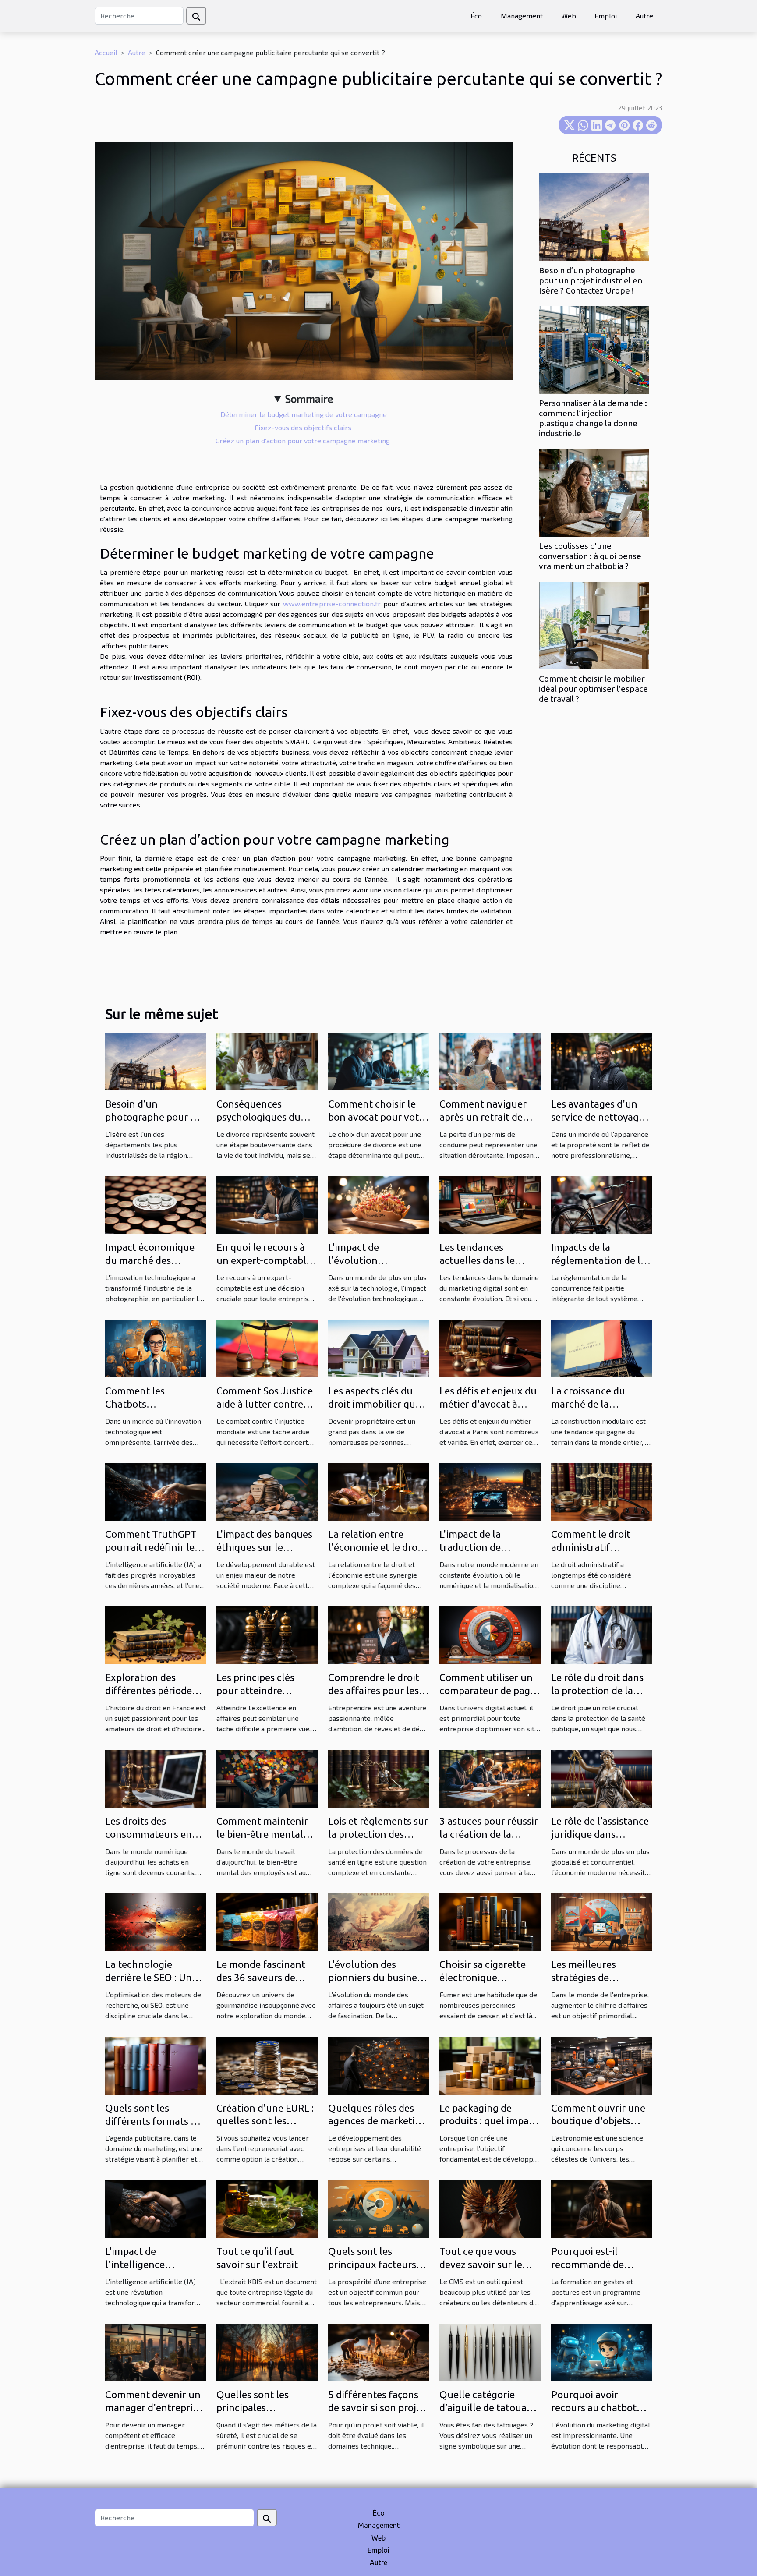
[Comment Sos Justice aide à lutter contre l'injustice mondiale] (267, 1347)
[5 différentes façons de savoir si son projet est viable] (378, 2351)
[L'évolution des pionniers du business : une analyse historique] (378, 1921)
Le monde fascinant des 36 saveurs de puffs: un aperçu (261, 1977)
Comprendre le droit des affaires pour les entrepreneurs (374, 1690)
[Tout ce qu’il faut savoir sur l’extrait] (267, 2208)
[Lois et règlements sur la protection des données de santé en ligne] (378, 1778)
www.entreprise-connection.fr (332, 603)
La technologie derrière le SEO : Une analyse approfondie (151, 1977)
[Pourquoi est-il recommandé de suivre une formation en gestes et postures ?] (601, 2208)
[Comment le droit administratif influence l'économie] (601, 1491)
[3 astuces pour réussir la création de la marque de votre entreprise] (490, 1778)
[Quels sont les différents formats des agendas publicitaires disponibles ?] (156, 2065)
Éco (476, 16)
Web (569, 16)
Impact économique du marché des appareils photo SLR (150, 1260)
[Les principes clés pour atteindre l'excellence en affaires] (267, 1634)
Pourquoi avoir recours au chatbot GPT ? (594, 2408)
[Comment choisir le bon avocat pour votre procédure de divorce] (378, 1060)
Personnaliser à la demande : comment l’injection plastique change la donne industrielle (593, 418)
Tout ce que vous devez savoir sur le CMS (481, 2264)
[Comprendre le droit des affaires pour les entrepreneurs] (378, 1634)
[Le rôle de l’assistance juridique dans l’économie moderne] (601, 1778)
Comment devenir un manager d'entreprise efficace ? (154, 2408)
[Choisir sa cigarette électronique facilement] (490, 1921)
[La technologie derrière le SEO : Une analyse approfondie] (156, 1921)
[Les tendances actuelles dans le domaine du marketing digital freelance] (490, 1204)
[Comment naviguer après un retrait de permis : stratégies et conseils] (490, 1060)
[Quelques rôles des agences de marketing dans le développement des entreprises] (378, 2065)
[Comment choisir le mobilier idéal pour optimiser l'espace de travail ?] (594, 625)
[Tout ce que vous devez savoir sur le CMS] (490, 2208)
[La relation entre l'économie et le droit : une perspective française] (378, 1491)
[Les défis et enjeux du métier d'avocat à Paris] (490, 1347)
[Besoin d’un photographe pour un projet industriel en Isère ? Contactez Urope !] (594, 216)
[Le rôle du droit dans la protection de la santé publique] (601, 1634)
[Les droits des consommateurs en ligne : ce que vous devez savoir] (156, 1778)
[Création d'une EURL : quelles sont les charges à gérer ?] (267, 2065)
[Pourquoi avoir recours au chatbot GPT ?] (601, 2351)
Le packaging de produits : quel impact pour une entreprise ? (488, 2121)
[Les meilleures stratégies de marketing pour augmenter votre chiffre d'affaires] (601, 1921)
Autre (644, 16)
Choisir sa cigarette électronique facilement (483, 1977)
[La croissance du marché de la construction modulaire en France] (601, 1347)
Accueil (106, 52)
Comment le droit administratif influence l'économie (599, 1547)
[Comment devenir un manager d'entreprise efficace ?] (156, 2351)
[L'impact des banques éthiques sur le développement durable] (267, 1491)
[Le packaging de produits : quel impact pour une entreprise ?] (490, 2065)
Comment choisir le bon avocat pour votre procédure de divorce (378, 1117)
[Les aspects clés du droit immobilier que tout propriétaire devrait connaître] (378, 1347)
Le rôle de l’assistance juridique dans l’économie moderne (600, 1834)
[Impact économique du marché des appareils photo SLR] (156, 1204)
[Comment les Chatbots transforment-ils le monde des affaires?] (156, 1347)
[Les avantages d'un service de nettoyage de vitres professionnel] (601, 1060)
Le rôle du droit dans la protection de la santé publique (597, 1690)
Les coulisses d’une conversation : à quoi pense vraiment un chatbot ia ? (590, 556)
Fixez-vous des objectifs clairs (304, 427)
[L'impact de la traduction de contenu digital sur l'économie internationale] (490, 1491)
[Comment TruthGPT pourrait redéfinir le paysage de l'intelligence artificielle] (156, 1491)
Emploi (606, 16)
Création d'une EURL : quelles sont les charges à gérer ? (265, 2121)
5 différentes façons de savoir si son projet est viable (377, 2408)
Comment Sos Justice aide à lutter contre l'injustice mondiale (265, 1404)
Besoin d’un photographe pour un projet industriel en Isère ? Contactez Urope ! (591, 280)
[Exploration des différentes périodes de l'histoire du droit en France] (156, 1634)
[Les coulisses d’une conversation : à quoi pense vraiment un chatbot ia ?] (594, 492)
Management (522, 16)
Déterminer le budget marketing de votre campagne (304, 414)
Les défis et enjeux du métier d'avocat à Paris (488, 1404)
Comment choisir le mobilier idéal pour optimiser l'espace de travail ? (593, 689)
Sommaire (309, 398)
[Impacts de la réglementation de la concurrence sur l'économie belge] (601, 1204)
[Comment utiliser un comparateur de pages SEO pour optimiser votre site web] (490, 1634)
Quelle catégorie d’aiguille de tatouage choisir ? (488, 2408)
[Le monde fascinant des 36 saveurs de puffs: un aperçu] (267, 1921)
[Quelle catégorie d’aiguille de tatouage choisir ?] (490, 2351)
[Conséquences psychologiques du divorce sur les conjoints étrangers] (267, 1060)
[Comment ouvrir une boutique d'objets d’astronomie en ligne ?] (601, 2065)
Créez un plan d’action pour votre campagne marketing (304, 441)
